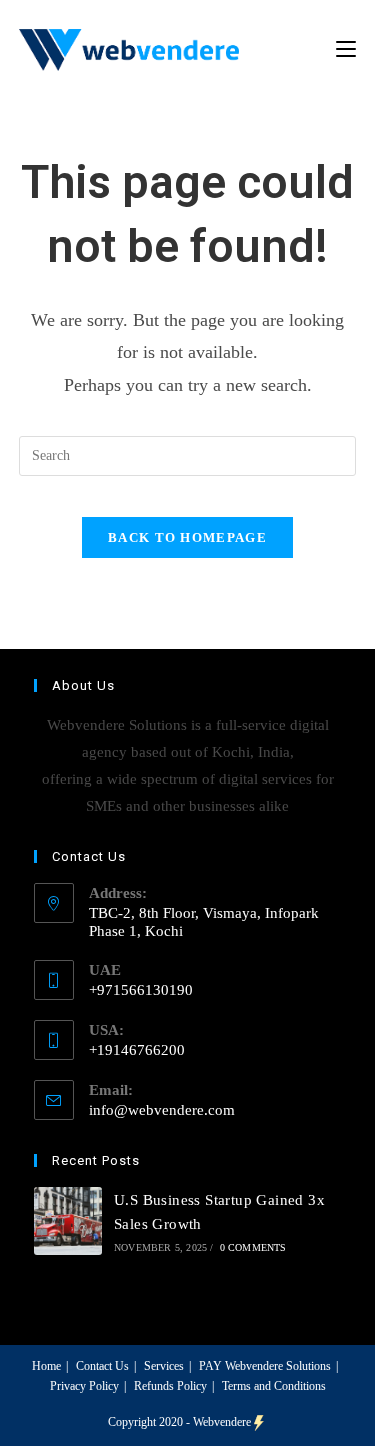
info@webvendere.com (162, 1110)
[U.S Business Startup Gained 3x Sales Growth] (68, 1221)
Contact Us (102, 1366)
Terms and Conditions (274, 1386)
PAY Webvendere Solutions (265, 1366)
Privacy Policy (84, 1386)
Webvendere (222, 1422)
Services (164, 1366)
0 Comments (253, 1247)
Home (46, 1366)
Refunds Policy (170, 1386)
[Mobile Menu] (346, 49)
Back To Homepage (187, 537)
